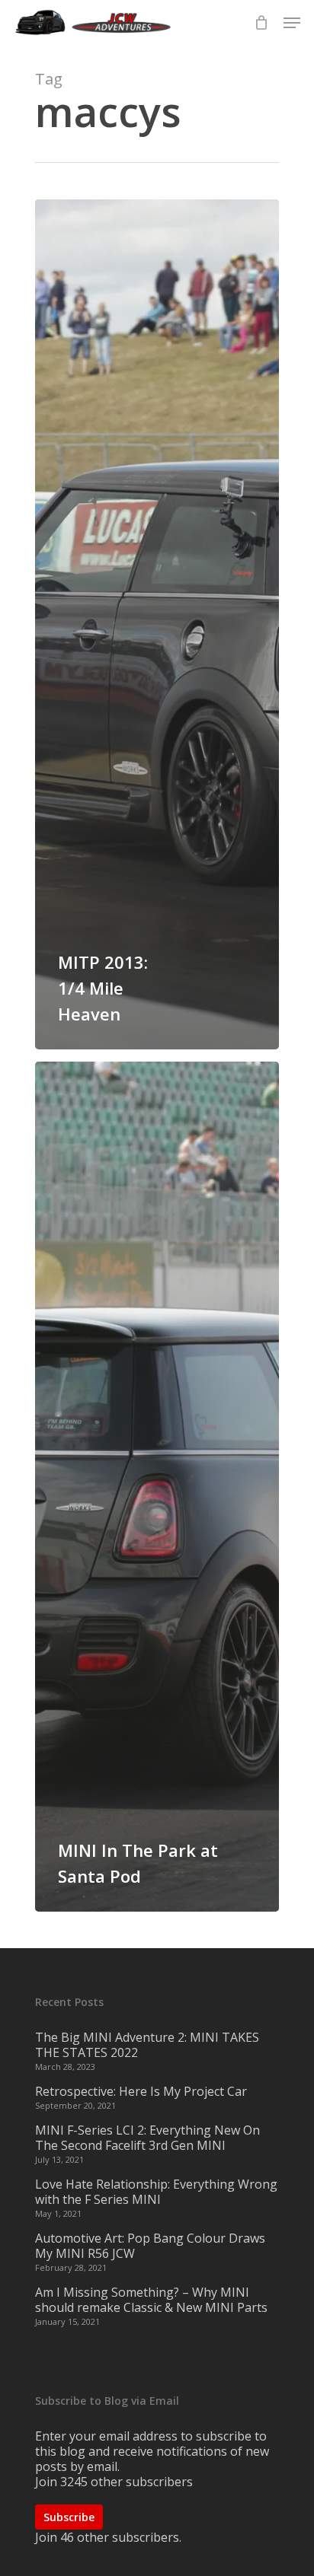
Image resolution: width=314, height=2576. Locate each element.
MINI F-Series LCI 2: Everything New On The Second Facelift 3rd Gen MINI (147, 2138)
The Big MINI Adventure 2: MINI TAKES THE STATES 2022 (147, 2045)
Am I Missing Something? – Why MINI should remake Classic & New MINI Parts (151, 2300)
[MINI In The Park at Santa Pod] (157, 1487)
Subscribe (69, 2517)
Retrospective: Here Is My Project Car (141, 2091)
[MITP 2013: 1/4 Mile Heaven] (157, 624)
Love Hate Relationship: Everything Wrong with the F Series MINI (156, 2192)
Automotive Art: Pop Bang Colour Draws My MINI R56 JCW (150, 2246)
